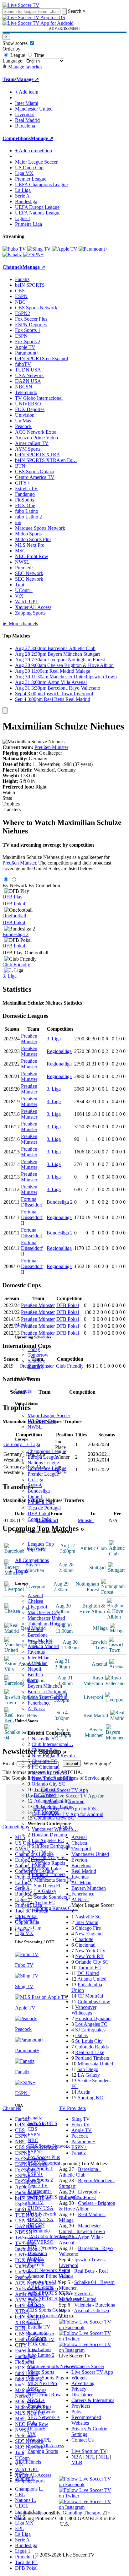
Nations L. (26, 2500)
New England (89, 1934)
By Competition (44, 885)
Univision (37, 2253)
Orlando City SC (48, 1784)
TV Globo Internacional (39, 398)
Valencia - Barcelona (95, 2305)
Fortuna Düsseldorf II (32, 1217)
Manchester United (46, 1618)
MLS (20, 2517)
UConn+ (36, 2429)
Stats (7, 798)
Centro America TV (47, 2316)
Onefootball (14, 916)
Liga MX (37, 1550)
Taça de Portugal (44, 1508)
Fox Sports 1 (40, 2169)
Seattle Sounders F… (55, 1897)
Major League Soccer (49, 1415)
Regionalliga (59, 1051)
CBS (32, 2129)
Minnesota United (95, 2064)
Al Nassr (36, 1708)
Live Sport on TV (89, 2451)
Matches (23, 1325)
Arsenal (35, 1595)
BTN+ (34, 2304)
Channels (24, 1930)
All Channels (28, 2462)
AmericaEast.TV (44, 2282)
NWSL (35, 1427)
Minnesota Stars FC (54, 1880)
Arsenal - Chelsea (91, 2310)
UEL (20, 2495)
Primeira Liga (41, 1502)
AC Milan (38, 1663)
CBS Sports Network (49, 2146)
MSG (33, 2389)
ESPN (34, 2135)
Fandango (37, 2332)
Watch (9, 792)
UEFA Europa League (37, 207)
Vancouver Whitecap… (55, 1829)
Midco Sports (41, 2372)
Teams (21, 1571)
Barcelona (38, 1635)
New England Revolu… (56, 1756)
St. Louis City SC (49, 1857)
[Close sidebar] (5, 710)
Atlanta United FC (52, 1801)
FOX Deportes (42, 2248)
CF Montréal (47, 1812)
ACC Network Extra (48, 2270)
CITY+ (35, 2321)
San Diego (88, 2069)
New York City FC (50, 1773)
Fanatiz (35, 2118)
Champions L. (29, 2489)
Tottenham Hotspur (47, 1624)
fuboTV (36, 2202)
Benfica (35, 1675)
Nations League (43, 1463)
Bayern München (45, 1686)
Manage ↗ (28, 79)
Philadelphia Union (53, 1806)
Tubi (32, 2423)
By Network (15, 885)
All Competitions (32, 1560)
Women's (24, 2478)
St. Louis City (89, 2041)
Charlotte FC (44, 1761)
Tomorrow (38, 1355)
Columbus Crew (94, 2001)
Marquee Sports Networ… (54, 2366)
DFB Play (13, 897)
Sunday (35, 1366)
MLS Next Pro (42, 2383)
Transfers (12, 809)
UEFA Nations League (38, 213)
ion (31, 2361)
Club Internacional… (52, 1744)
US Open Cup (42, 1421)
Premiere (36, 2406)
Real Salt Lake (46, 1869)
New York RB (89, 1956)
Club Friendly (16, 965)
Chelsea (35, 1601)
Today (34, 1349)
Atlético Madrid (43, 1646)
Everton (35, 1629)
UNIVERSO (41, 2242)
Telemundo (39, 2231)
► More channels (20, 624)
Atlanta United (92, 1979)
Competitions (17, 138)
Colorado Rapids (48, 1863)
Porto (33, 1680)
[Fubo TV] (14, 249)
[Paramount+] (93, 249)
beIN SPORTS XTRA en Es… (46, 460)
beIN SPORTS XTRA (50, 2293)
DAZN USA (41, 2219)
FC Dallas (42, 1852)
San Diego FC (48, 1886)
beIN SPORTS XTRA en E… (58, 2299)
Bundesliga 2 (15, 934)
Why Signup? (97, 1763)
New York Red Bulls (52, 1778)
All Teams (25, 1919)
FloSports (37, 2338)
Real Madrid (40, 1641)
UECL (22, 2506)
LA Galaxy (45, 1891)
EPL (20, 2528)
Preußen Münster (51, 747)
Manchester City (44, 1612)
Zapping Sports (43, 2451)
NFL (90, 2457)
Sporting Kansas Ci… (56, 1908)
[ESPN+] (33, 255)
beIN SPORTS (42, 2123)
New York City (90, 1951)
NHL (103, 2457)
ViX (32, 2434)
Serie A (35, 1485)
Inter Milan (39, 1658)
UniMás (36, 2259)
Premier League (43, 1474)
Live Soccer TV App (92, 2372)
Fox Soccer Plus (44, 2157)
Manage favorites (25, 67)
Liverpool (37, 1607)
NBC (33, 2140)
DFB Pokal (39, 1513)
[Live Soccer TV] (21, 5)
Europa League (43, 1457)
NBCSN (36, 2225)
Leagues (23, 1391)
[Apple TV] (65, 249)
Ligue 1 (35, 1497)
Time (39, 55)
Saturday (36, 1361)
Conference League (47, 1468)
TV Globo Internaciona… (53, 2236)
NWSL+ (36, 2400)
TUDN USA (41, 2208)
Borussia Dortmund (47, 1692)
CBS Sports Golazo (47, 2310)
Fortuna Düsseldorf (32, 1202)
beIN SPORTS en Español (41, 358)
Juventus (36, 1652)
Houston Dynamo (49, 1835)
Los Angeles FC (48, 1840)
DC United (45, 1795)
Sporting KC (90, 2098)
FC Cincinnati (46, 1767)
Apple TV (38, 2186)
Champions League (47, 1451)
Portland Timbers (49, 1874)
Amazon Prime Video (49, 2276)
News (21, 2473)
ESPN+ (35, 2174)
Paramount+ (40, 2191)
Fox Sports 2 (40, 2180)
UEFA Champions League (41, 184)
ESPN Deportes (43, 2163)
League (17, 55)
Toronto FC (46, 1790)
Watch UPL (39, 2440)
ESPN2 (35, 2152)
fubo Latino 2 (41, 2355)
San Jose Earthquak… (54, 1846)
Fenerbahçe (39, 1703)
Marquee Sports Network (40, 528)
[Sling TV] (39, 249)
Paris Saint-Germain (47, 1697)
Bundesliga (39, 1491)
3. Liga (10, 976)
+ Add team (27, 92)
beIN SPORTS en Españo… (56, 2197)
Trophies (11, 804)
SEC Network (42, 2412)
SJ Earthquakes (90, 2030)
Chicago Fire (44, 1750)
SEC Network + (44, 2417)
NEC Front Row (44, 2395)
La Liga (35, 1480)
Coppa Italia (40, 1519)
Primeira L (26, 2557)
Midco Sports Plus (46, 2378)
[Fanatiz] (12, 255)
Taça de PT (26, 2562)
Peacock (36, 2265)
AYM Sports (40, 2287)
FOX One (38, 2344)
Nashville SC (45, 1739)
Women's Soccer (88, 2366)
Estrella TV (39, 2327)
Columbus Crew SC (54, 1818)
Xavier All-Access (46, 2446)
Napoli (34, 1669)
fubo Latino (39, 2349)
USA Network (42, 2214)
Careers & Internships (93, 2400)
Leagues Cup (41, 1544)
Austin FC (44, 1903)
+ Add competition (34, 151)
